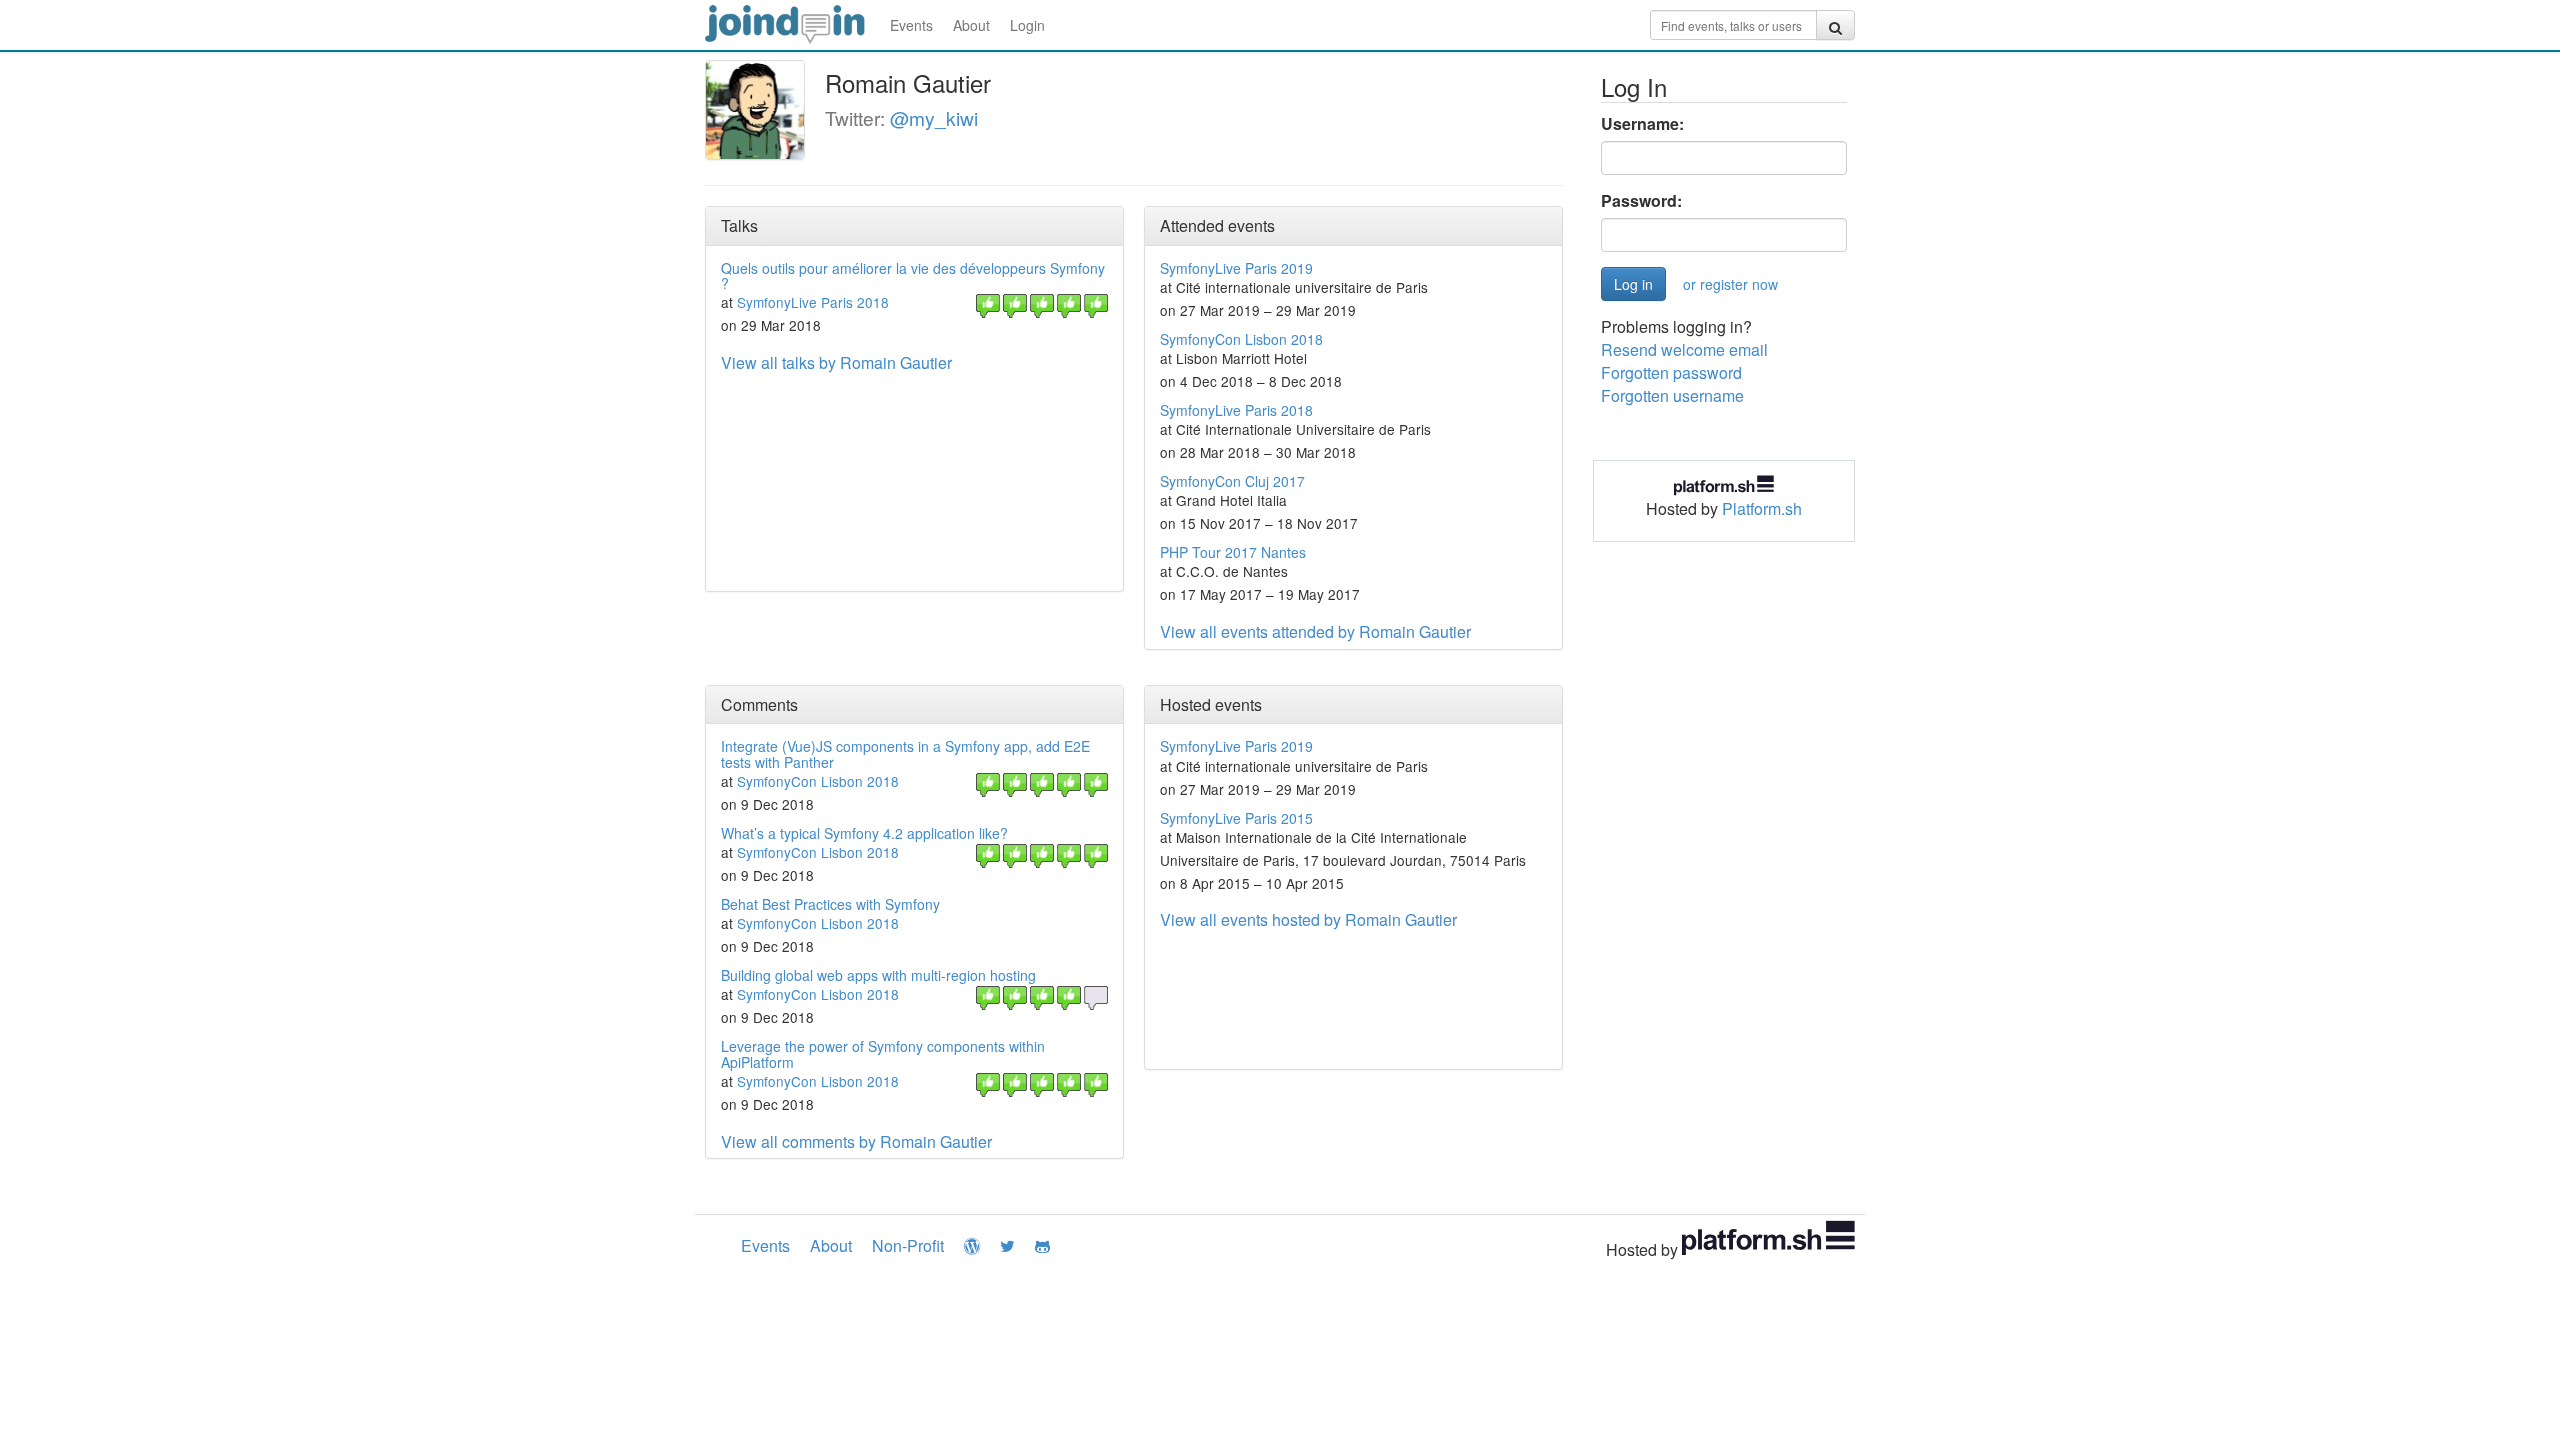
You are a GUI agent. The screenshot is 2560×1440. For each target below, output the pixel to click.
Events (911, 25)
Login (1027, 25)
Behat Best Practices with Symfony (830, 904)
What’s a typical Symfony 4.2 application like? (864, 833)
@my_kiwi (934, 117)
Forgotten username (1672, 395)
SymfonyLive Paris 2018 (813, 302)
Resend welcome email (1684, 349)
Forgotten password (1671, 372)
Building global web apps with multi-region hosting (878, 975)
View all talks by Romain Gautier (836, 362)
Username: (1642, 124)
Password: (1641, 201)
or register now (1730, 284)
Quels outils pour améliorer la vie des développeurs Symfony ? (913, 275)
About (971, 25)
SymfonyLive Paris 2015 (1236, 818)
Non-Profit (908, 1245)
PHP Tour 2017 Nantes (1233, 552)
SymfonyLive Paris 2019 (1236, 268)
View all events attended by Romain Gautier (1315, 631)
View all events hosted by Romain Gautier (1308, 919)
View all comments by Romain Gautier (856, 1141)
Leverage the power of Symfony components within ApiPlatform (883, 1053)
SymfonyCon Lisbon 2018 (1241, 339)
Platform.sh (1762, 508)
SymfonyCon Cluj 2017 (1232, 481)
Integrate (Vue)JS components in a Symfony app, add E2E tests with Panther (905, 753)
